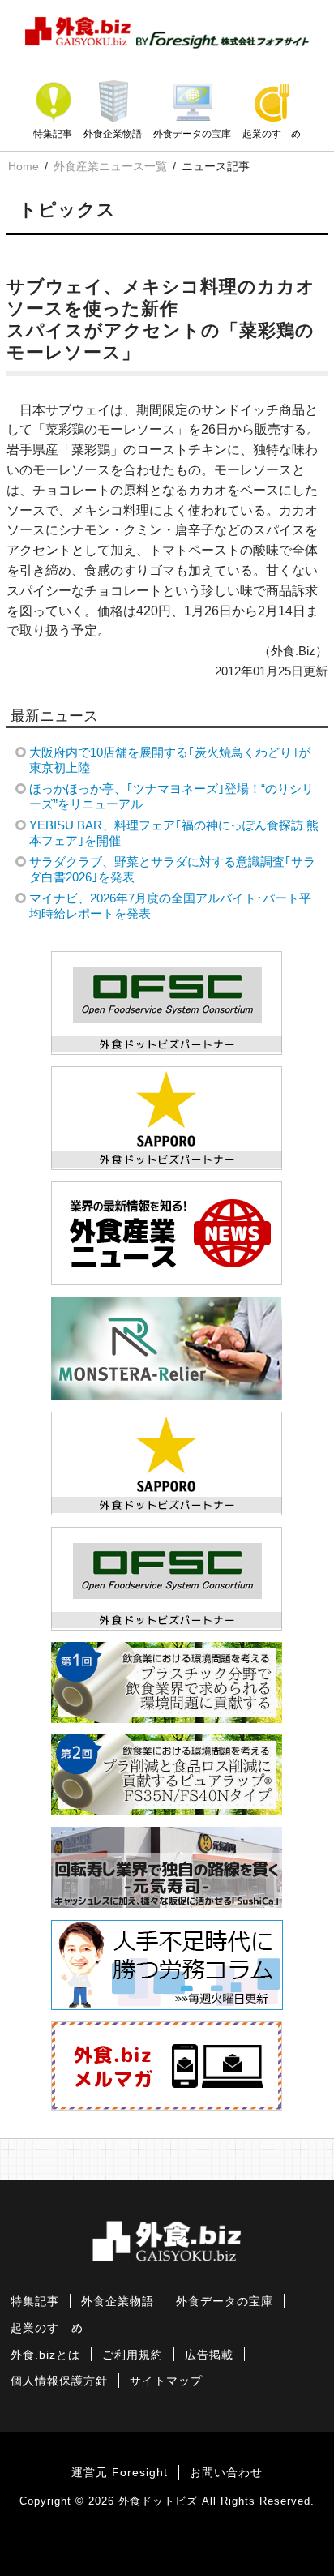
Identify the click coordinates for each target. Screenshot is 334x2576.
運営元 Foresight (120, 2473)
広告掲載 (209, 2355)
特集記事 (53, 134)
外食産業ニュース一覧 (110, 166)
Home (24, 166)
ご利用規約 (133, 2355)
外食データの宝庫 (192, 134)
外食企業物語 (113, 134)
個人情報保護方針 (59, 2381)
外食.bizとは (45, 2355)
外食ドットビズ (158, 2501)
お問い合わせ (226, 2473)
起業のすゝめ (272, 134)
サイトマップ (166, 2381)
